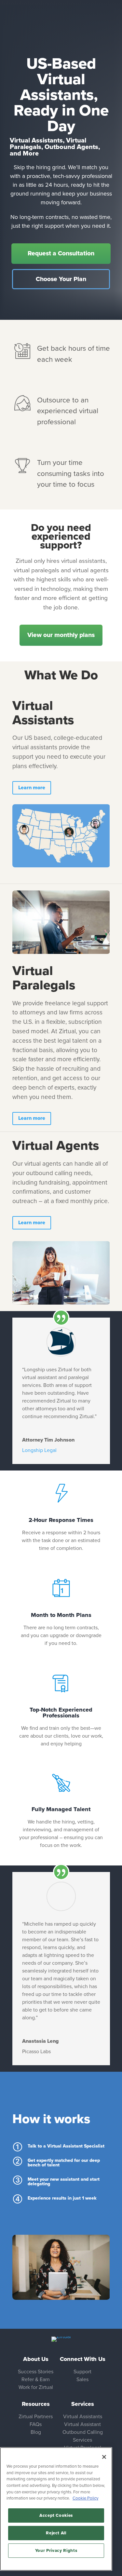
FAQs (36, 2424)
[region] (56, 2509)
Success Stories (36, 2372)
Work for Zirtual (36, 2387)
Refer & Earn (36, 2379)
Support (82, 2372)
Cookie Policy (85, 2498)
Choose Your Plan (61, 279)
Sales (82, 2379)
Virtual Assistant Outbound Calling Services (83, 2432)
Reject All (56, 2533)
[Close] (104, 2457)
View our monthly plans (61, 635)
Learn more (32, 788)
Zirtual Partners (36, 2417)
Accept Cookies (56, 2515)
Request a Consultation (61, 253)
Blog (36, 2432)
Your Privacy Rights (56, 2551)
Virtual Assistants (83, 2417)
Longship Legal (39, 1450)
